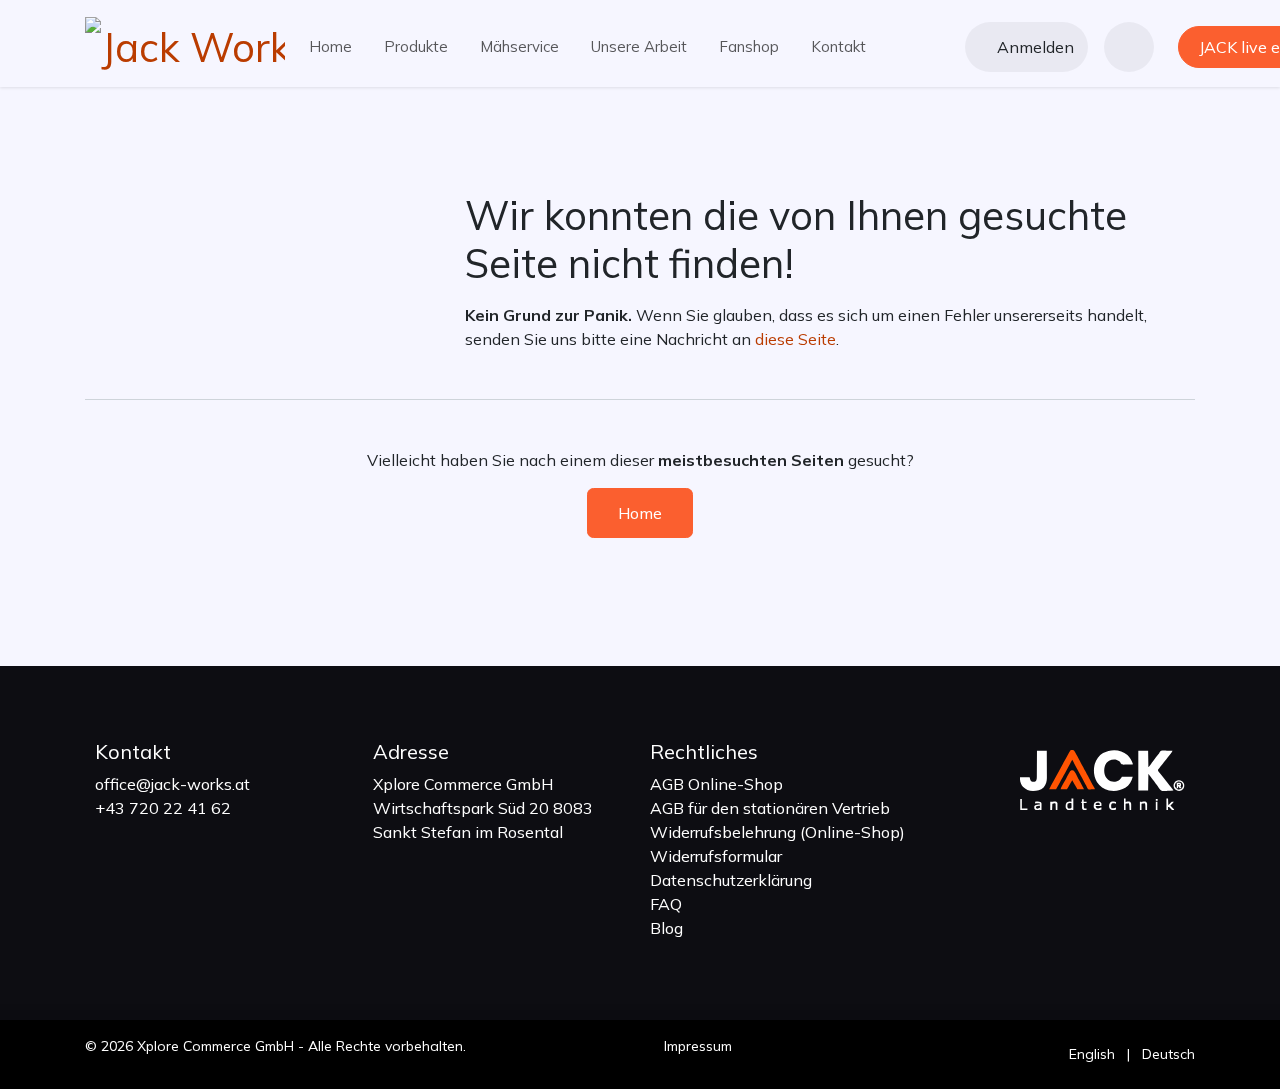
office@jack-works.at (172, 784)
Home (640, 513)
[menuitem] (330, 47)
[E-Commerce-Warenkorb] (1129, 47)
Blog (666, 928)
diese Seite (795, 339)
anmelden (1035, 47)
